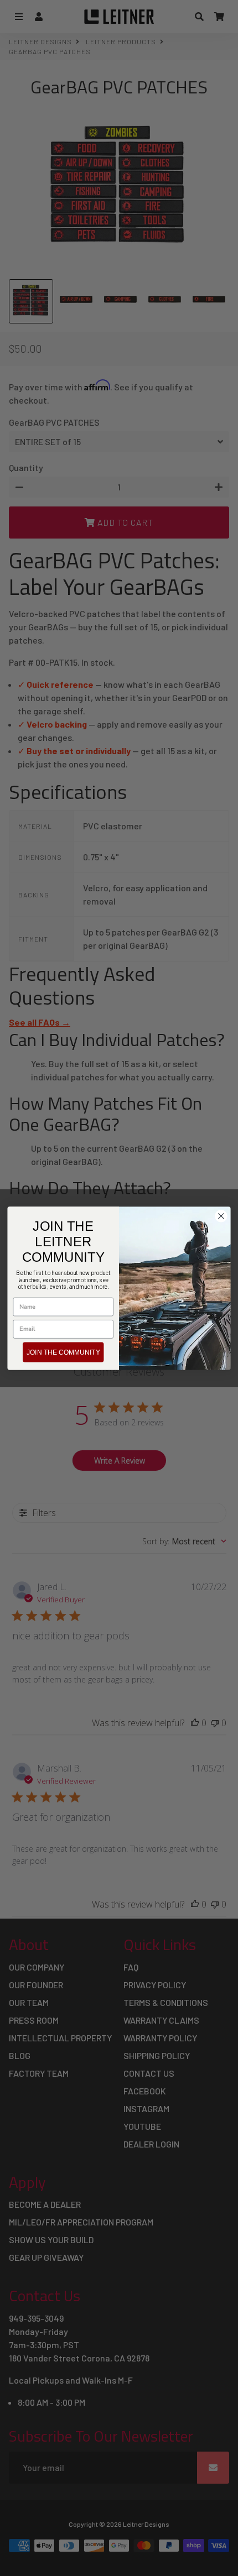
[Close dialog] (221, 1216)
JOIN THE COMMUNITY (63, 1352)
